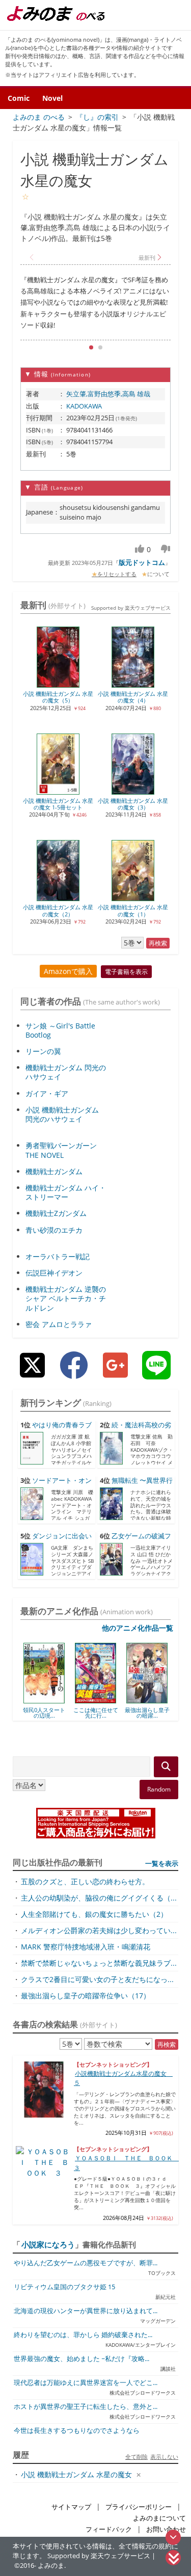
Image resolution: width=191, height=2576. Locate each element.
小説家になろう (48, 2244)
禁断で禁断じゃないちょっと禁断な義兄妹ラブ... (99, 1963)
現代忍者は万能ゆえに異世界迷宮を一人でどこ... (86, 2383)
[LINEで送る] (156, 1373)
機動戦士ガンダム (54, 1171)
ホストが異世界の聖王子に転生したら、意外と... (86, 2407)
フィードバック (109, 2529)
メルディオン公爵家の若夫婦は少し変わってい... (99, 1930)
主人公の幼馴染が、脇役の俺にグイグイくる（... (99, 1898)
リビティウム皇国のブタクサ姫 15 (64, 2287)
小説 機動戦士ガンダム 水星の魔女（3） (133, 804)
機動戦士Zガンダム (56, 1213)
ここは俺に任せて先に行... (59, 1713)
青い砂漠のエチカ (54, 1230)
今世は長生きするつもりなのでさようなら (77, 2431)
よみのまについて (159, 2518)
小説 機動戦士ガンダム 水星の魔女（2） (58, 910)
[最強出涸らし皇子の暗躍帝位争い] (111, 1700)
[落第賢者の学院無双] (162, 1700)
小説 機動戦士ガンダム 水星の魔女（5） (58, 697)
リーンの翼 (43, 1051)
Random (159, 1789)
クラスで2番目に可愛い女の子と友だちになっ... (97, 1979)
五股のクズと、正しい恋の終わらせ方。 (85, 1881)
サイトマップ (71, 2507)
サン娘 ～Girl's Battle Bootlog (60, 1030)
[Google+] (115, 1373)
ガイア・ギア (47, 1093)
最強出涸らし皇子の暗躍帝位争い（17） (86, 1996)
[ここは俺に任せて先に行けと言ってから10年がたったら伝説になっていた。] (59, 1700)
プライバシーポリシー (139, 2507)
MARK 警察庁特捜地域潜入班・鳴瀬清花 (86, 1947)
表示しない (164, 2457)
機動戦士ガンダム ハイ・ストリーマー (66, 1192)
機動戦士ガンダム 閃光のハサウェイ (66, 1072)
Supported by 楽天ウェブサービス (131, 608)
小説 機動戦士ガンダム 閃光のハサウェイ (62, 1114)
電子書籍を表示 (126, 972)
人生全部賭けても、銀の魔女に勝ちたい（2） (94, 1914)
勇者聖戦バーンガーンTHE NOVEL (61, 1150)
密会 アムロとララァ (59, 1324)
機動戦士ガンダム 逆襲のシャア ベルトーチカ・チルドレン (66, 1298)
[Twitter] (32, 1373)
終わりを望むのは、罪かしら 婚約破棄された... (83, 2335)
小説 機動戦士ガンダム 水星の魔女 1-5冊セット (58, 804)
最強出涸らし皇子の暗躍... (111, 1713)
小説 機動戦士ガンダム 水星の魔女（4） (133, 697)
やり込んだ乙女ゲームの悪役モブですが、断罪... (86, 2263)
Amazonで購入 (68, 971)
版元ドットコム (142, 562)
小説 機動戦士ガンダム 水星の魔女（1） (133, 910)
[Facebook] (74, 1373)
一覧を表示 (162, 1863)
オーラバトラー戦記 (58, 1256)
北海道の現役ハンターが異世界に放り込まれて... (86, 2311)
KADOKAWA (84, 406)
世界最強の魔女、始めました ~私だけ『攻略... (81, 2359)
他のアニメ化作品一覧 (138, 1628)
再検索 (158, 943)
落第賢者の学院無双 (162, 1713)
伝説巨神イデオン (54, 1273)
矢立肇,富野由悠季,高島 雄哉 (108, 394)
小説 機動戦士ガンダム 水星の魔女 (76, 2474)
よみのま (51, 2566)
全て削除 (137, 2457)
